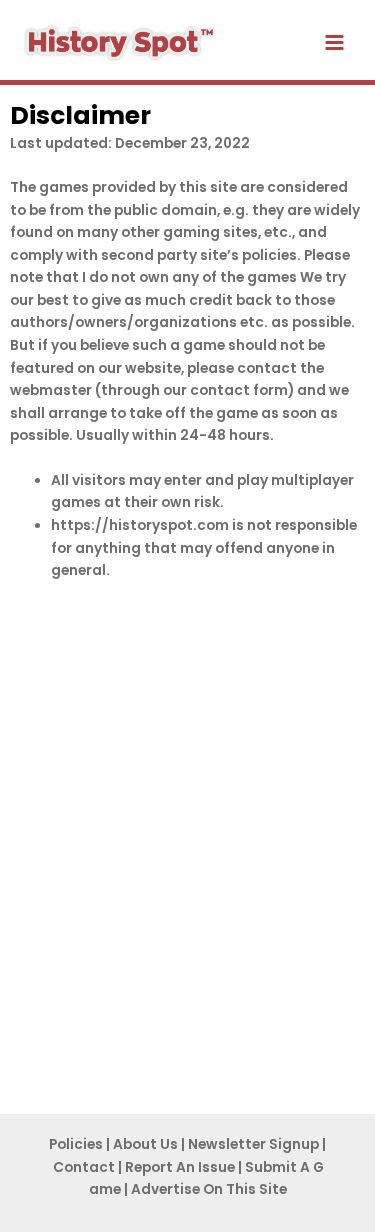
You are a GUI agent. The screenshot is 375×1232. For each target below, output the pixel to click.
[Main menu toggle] (335, 43)
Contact (84, 1167)
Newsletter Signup (253, 1144)
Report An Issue (180, 1167)
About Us (145, 1144)
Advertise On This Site (209, 1189)
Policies (76, 1144)
